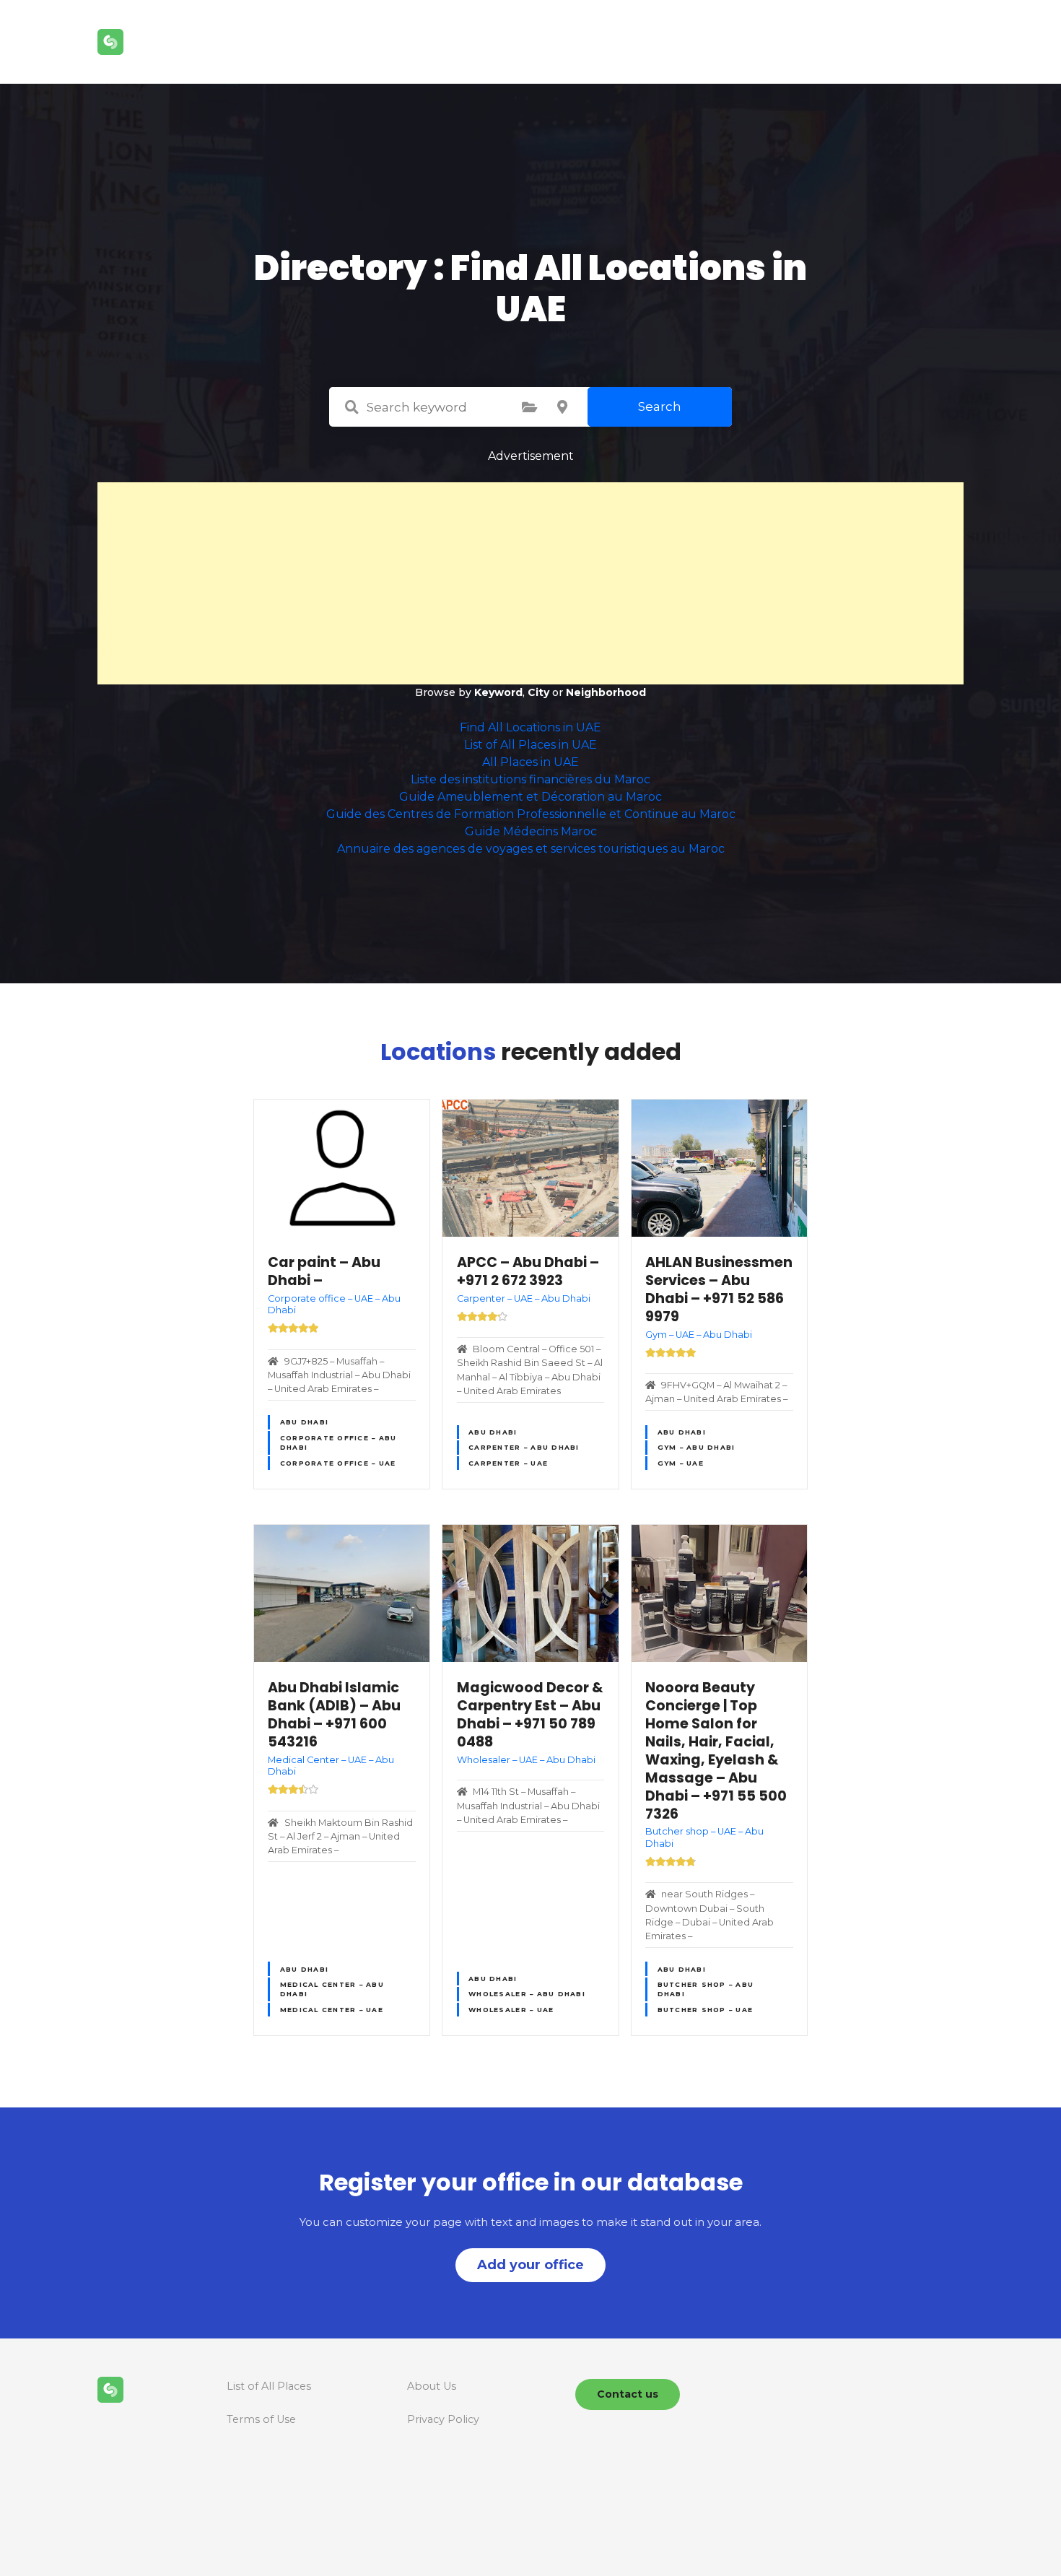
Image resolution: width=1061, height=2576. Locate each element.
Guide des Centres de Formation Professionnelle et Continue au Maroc (531, 814)
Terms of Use (261, 2419)
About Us (432, 2386)
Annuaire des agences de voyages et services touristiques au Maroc (531, 849)
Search (660, 406)
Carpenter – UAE (508, 1463)
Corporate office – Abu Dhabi (339, 1443)
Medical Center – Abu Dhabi (332, 1989)
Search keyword (352, 407)
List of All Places (269, 2386)
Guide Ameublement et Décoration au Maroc (530, 797)
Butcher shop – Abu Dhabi (706, 1989)
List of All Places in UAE (530, 745)
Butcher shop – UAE (706, 2010)
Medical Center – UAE (332, 2010)
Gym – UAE (681, 1463)
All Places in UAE (530, 762)
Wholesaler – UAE (511, 2010)
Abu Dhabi (304, 1422)
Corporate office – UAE (338, 1463)
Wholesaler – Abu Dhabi (527, 1994)
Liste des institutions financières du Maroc (530, 779)
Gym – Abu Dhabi (697, 1447)
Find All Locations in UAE (530, 727)
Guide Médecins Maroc (531, 831)
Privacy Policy (443, 2419)
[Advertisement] (530, 583)
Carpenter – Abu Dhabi (524, 1447)
